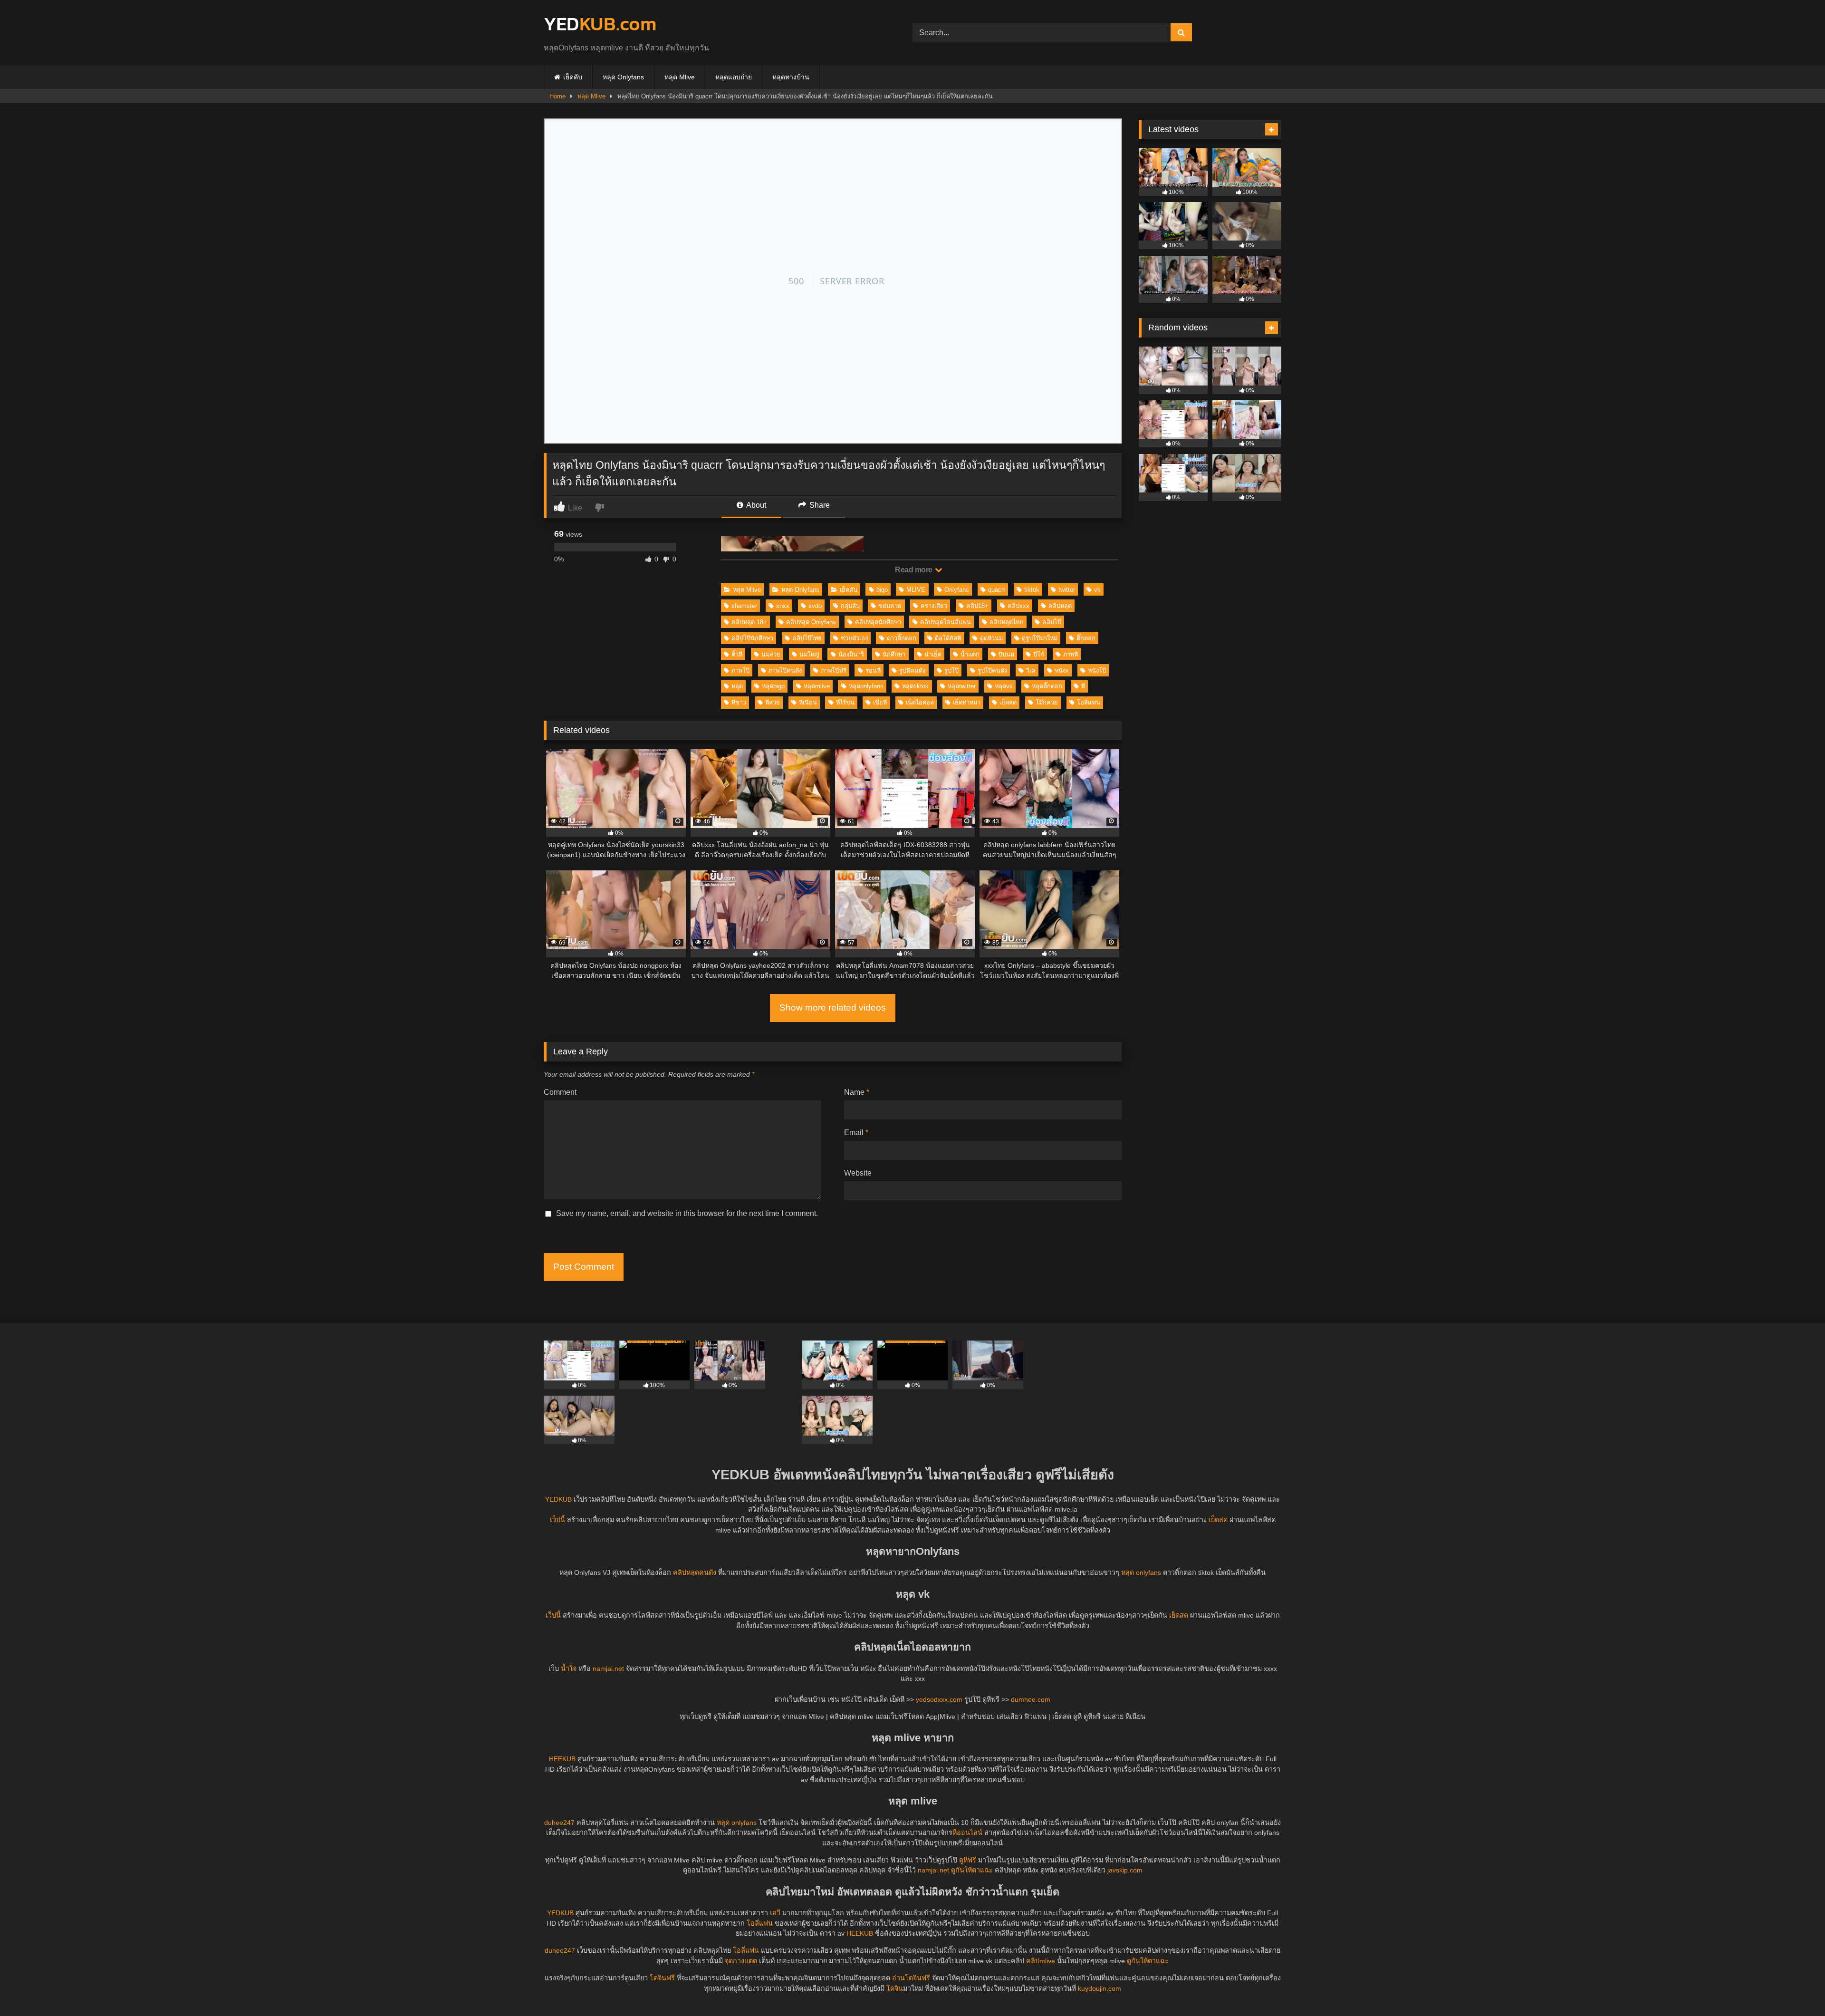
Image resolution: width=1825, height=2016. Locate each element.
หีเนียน (808, 702)
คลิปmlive (1041, 1961)
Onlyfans (957, 590)
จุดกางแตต (741, 1961)
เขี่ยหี (880, 702)
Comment (560, 1092)
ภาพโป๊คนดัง (785, 670)
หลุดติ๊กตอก (1047, 686)
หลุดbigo (773, 686)
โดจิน (895, 1988)
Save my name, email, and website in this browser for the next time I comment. (687, 1213)
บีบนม (1006, 654)
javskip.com (1125, 1870)
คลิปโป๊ (1052, 622)
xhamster (744, 606)
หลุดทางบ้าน (791, 77)
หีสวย (773, 702)
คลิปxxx (1018, 606)
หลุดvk (1004, 686)
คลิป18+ (977, 606)
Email (856, 1133)
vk (1097, 590)
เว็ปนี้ (557, 1520)
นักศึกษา (894, 654)
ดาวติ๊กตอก (902, 638)
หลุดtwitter (962, 686)
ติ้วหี (737, 654)
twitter (1067, 590)
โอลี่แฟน (1089, 702)
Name (857, 1092)
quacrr (997, 590)
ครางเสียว (934, 606)
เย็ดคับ (573, 77)
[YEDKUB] (600, 25)
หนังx (1062, 670)
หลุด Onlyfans (623, 77)
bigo (882, 590)
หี (1083, 686)
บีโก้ (1039, 654)
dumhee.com (1031, 1699)
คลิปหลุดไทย (1006, 622)
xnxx (783, 606)
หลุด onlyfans (1141, 1572)
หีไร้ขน (845, 702)
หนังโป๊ (1097, 670)
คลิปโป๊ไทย (807, 638)
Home (557, 96)
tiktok (1032, 590)
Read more (914, 570)
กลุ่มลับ (850, 606)
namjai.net (608, 1669)
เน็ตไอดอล (920, 702)
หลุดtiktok (915, 686)
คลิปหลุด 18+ (749, 622)
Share (819, 505)
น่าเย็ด (933, 654)
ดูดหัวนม (991, 638)
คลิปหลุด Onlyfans (811, 622)
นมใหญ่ (809, 654)
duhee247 (559, 1823)
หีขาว (739, 702)
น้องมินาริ (851, 654)
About (755, 505)
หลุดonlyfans (866, 686)
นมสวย (771, 654)
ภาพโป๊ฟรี (834, 670)
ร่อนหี (873, 670)
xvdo (815, 606)
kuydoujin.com (1100, 1988)
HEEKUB (562, 1759)
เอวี (775, 1913)
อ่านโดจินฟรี (911, 1978)
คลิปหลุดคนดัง (695, 1572)
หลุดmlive (817, 686)
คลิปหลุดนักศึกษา (878, 622)
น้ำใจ (569, 1669)
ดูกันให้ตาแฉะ (972, 1870)
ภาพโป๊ (740, 670)
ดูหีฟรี (968, 1860)
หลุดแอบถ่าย (734, 77)
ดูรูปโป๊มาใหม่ (1040, 638)
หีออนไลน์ (967, 1833)
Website (858, 1173)
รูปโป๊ (951, 670)
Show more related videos (833, 1008)
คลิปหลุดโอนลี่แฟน (946, 622)
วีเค (1031, 670)
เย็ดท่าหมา (967, 702)
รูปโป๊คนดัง (992, 670)
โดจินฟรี (662, 1978)
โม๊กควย (1047, 702)
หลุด (737, 686)
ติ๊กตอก (1086, 638)
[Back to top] (1796, 1988)
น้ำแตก (970, 654)
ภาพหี (1071, 654)
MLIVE (916, 590)
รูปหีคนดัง (912, 670)
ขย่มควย (890, 606)
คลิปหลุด (1060, 606)
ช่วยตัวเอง (854, 638)
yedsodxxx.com (939, 1699)
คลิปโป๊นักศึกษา (752, 638)
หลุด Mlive (680, 77)
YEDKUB (558, 1499)
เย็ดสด (1008, 702)
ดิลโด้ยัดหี (948, 638)
